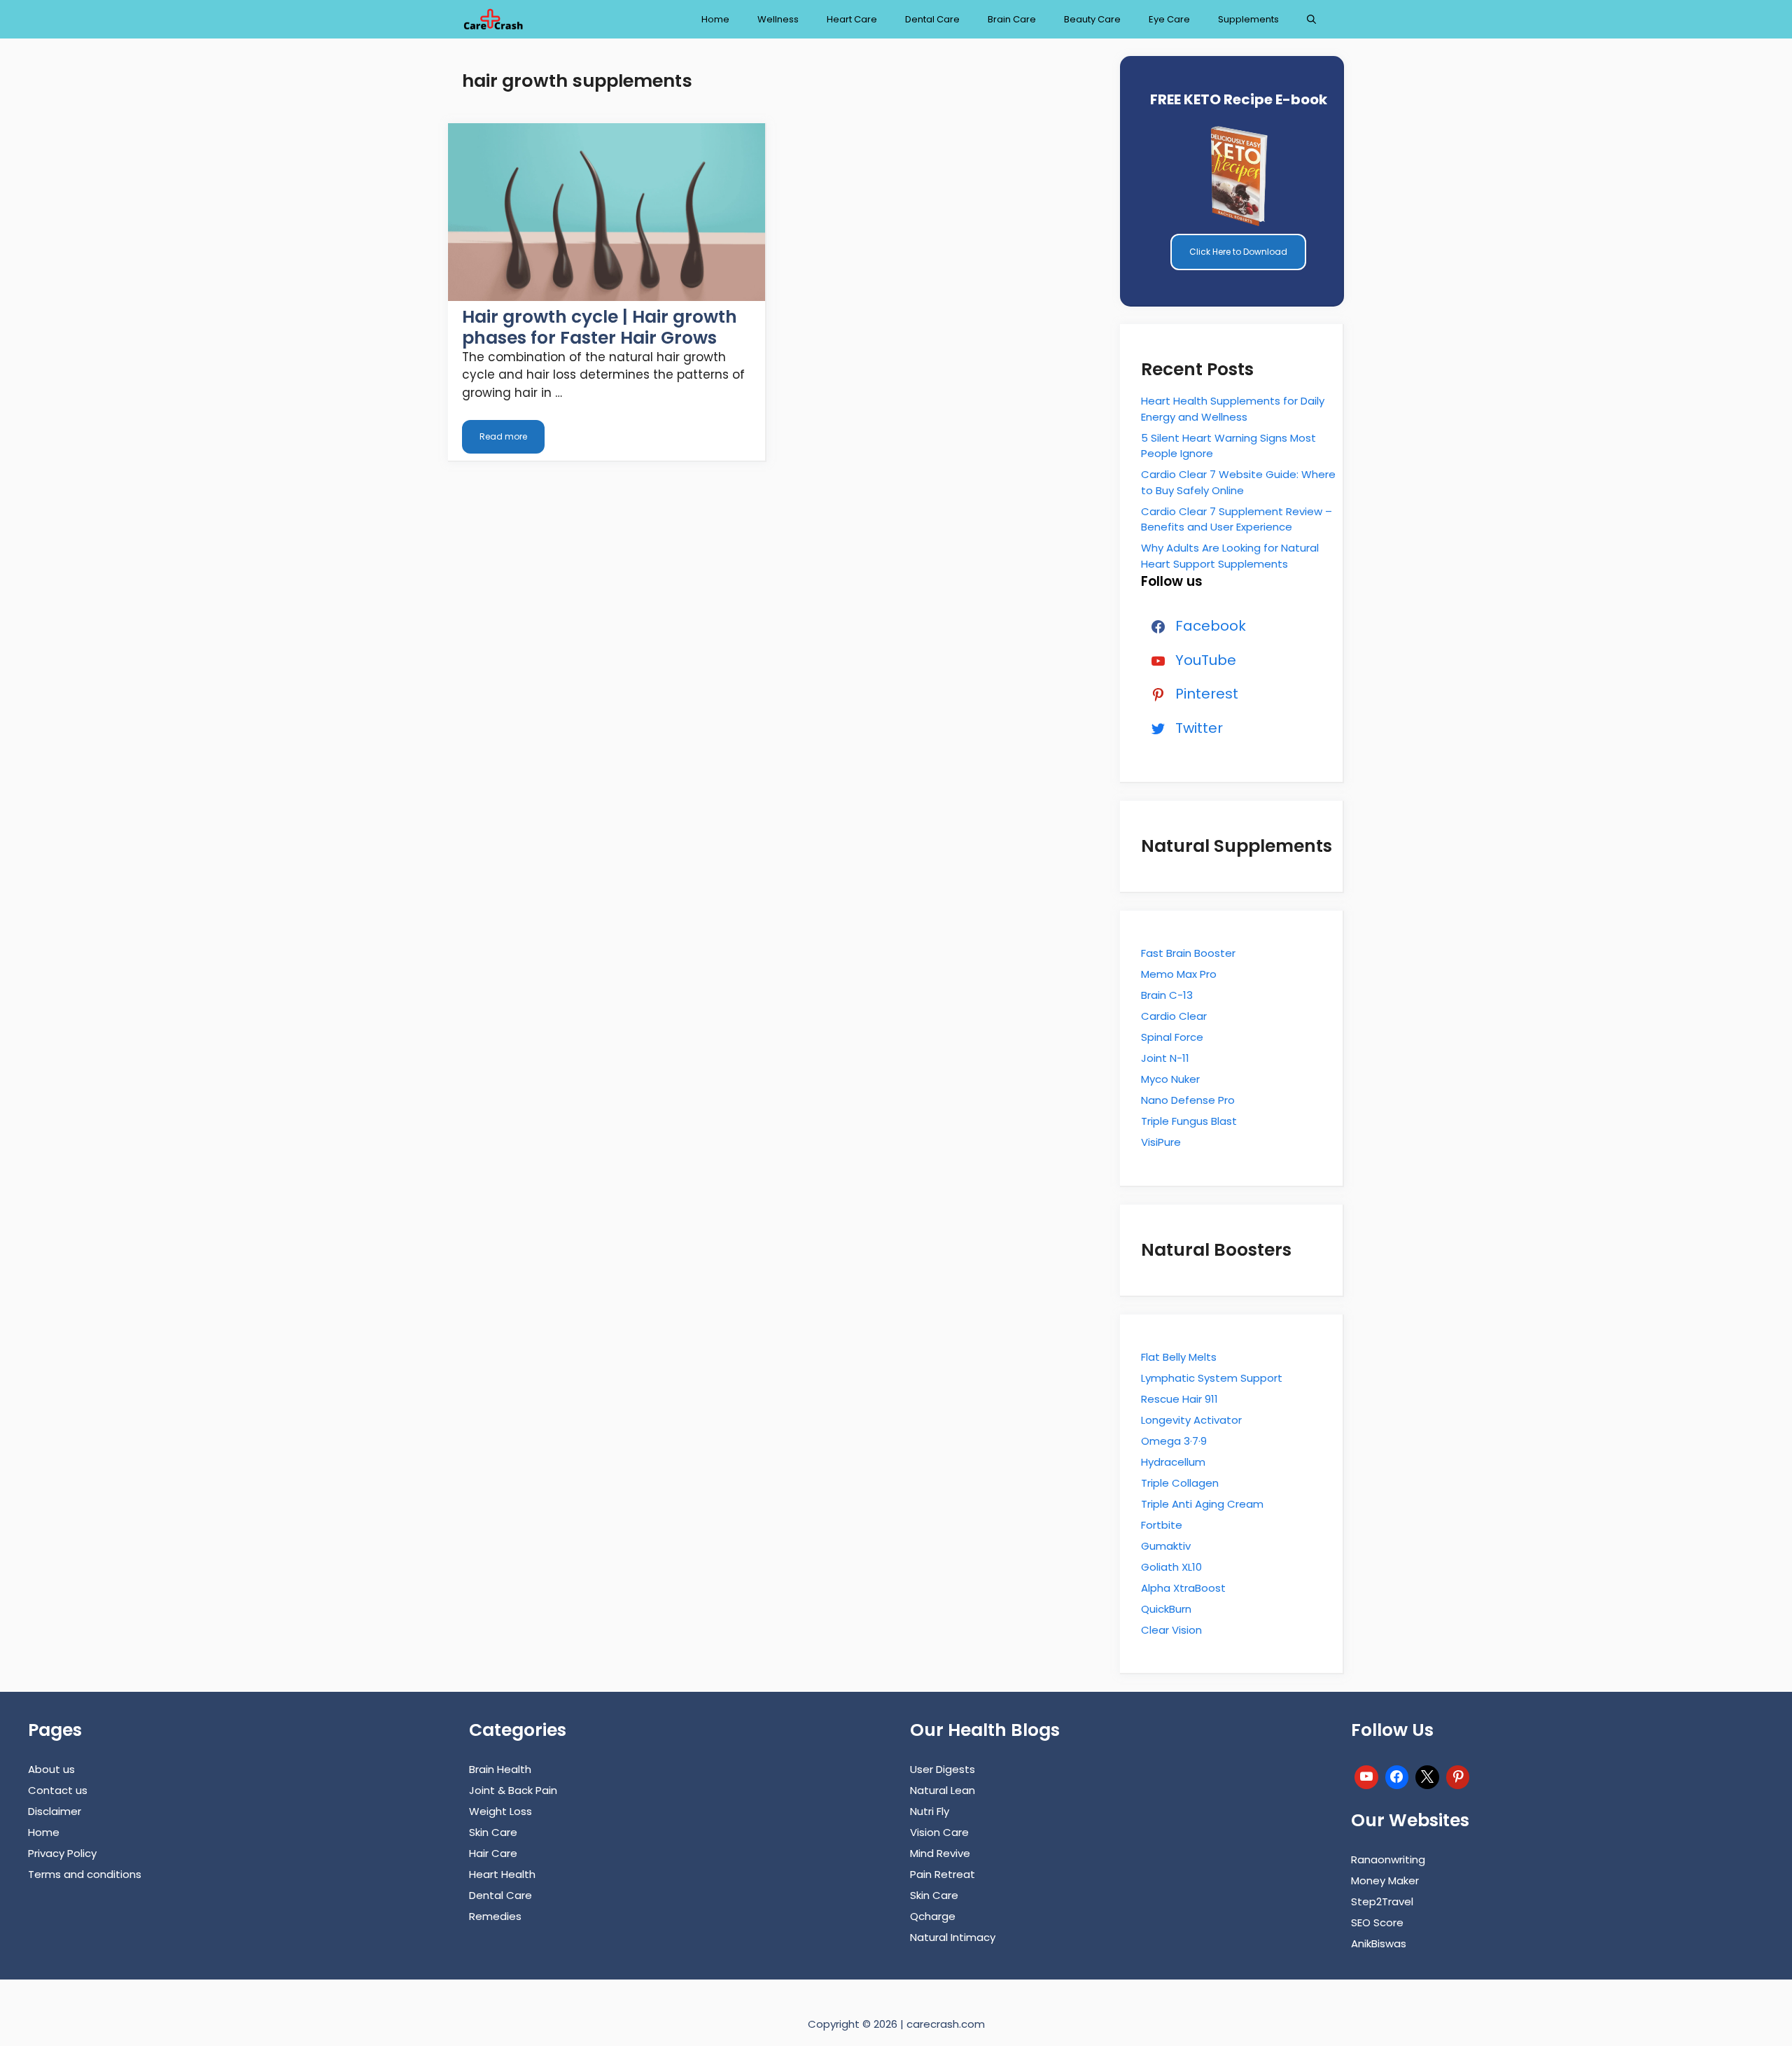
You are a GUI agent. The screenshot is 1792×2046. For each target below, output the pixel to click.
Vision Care (939, 1832)
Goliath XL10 (1171, 1567)
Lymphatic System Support (1212, 1378)
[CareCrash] (493, 19)
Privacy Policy (62, 1853)
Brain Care (1012, 19)
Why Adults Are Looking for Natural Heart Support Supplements (1230, 556)
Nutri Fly (930, 1811)
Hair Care (493, 1853)
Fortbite (1162, 1525)
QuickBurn (1166, 1609)
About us (51, 1769)
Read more (503, 436)
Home (715, 19)
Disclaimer (55, 1811)
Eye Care (1169, 19)
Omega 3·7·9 (1174, 1441)
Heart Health (502, 1874)
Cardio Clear (1174, 1016)
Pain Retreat (943, 1874)
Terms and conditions (85, 1874)
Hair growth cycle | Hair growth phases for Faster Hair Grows (600, 327)
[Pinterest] (1458, 1775)
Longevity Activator (1191, 1420)
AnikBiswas (1379, 1943)
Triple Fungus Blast (1189, 1121)
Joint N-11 (1165, 1058)
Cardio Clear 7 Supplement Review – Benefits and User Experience (1237, 519)
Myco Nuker (1170, 1079)
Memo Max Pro (1179, 974)
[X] (1427, 1775)
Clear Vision (1171, 1630)
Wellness (778, 19)
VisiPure (1161, 1142)
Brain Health (500, 1769)
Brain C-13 (1167, 995)
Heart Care (852, 19)
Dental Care (932, 19)
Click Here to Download (1238, 252)
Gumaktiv (1166, 1546)
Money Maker (1385, 1880)
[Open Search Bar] (1311, 19)
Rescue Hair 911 (1179, 1399)
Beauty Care (1092, 19)
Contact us (58, 1790)
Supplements (1248, 19)
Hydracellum (1173, 1462)
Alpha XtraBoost (1183, 1588)
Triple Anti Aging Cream (1202, 1504)
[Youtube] (1366, 1775)
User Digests (943, 1769)
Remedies (495, 1916)
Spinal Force (1172, 1037)
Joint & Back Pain (513, 1790)
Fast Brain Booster (1188, 953)
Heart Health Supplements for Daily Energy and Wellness (1233, 409)
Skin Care (493, 1832)
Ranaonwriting (1388, 1859)
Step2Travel (1382, 1901)
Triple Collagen (1180, 1483)
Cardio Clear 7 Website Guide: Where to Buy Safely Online (1238, 482)
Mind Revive (940, 1853)
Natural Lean (943, 1790)
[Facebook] (1397, 1775)
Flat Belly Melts (1179, 1357)
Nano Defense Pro (1188, 1100)
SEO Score (1377, 1922)
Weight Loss (500, 1811)
